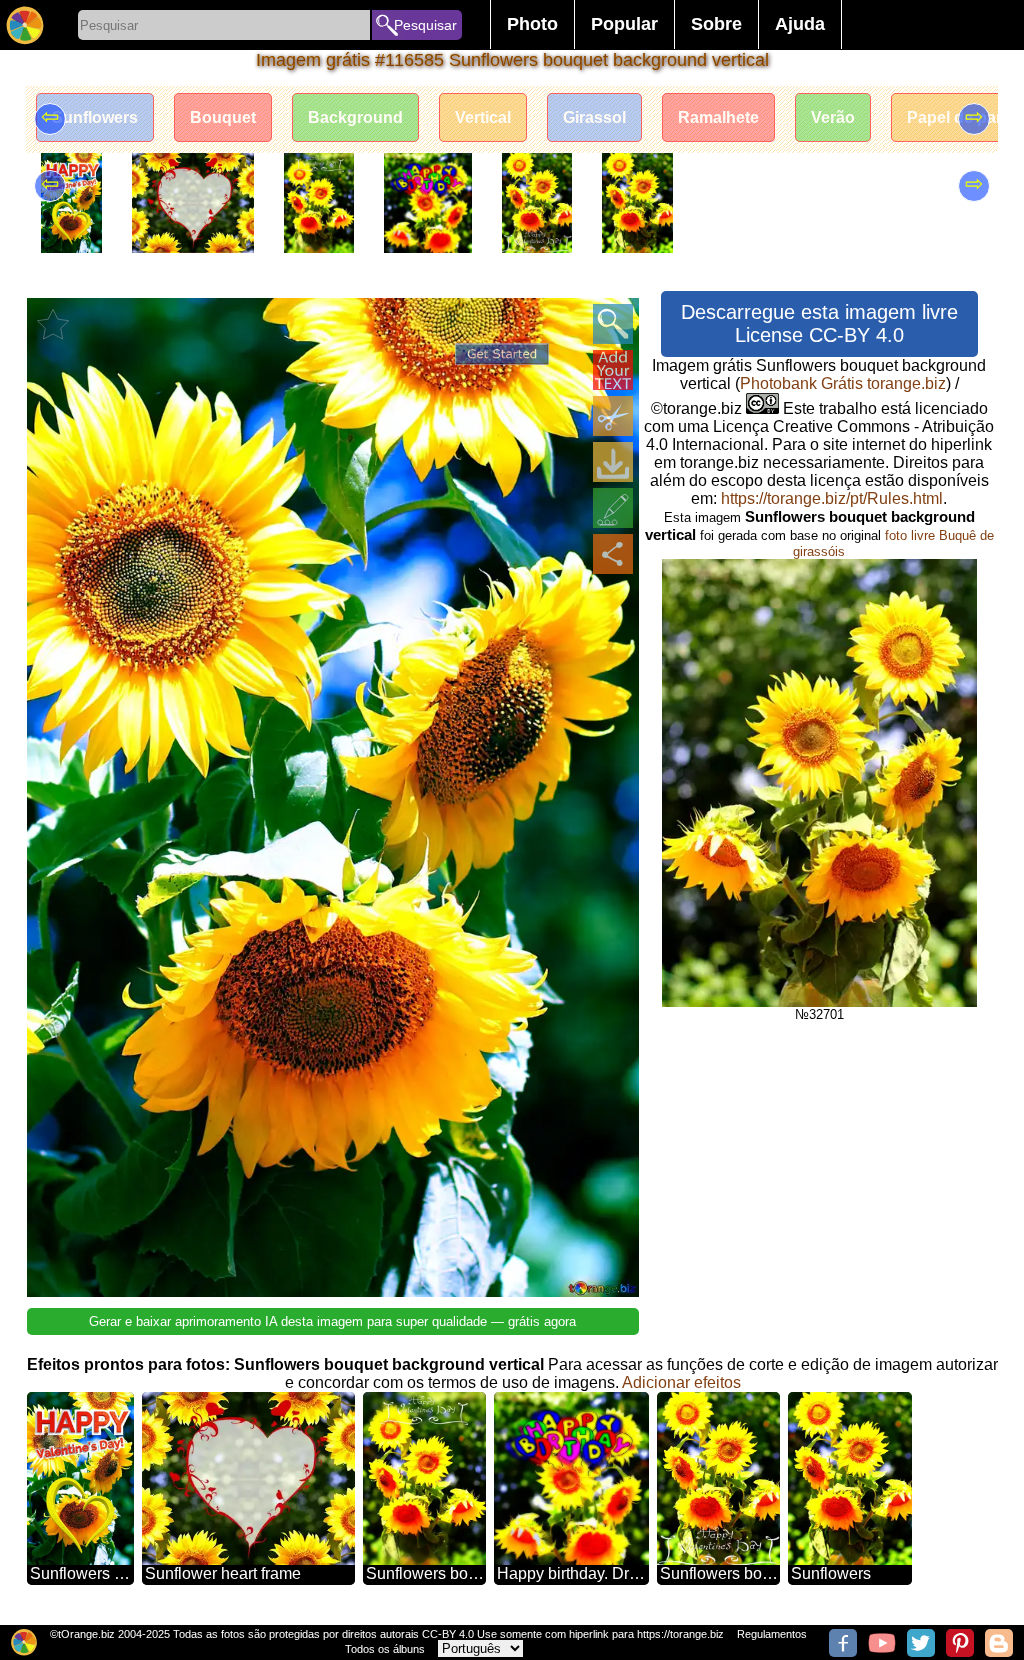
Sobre (716, 24)
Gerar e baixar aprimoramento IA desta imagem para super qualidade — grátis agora (332, 1321)
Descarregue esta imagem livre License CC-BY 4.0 (819, 323)
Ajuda (800, 24)
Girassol (594, 117)
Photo (532, 24)
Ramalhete (718, 117)
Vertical (483, 117)
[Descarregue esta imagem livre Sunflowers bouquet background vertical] (613, 462)
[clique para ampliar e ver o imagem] (613, 324)
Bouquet (223, 117)
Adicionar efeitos (681, 1382)
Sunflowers (95, 117)
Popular (624, 24)
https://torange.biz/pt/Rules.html (832, 498)
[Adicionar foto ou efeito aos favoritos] (53, 324)
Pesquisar (425, 25)
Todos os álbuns (385, 1649)
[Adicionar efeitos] (613, 508)
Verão (833, 117)
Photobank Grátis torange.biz (843, 383)
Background (355, 117)
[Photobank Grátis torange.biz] (25, 25)
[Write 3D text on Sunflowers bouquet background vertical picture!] (613, 370)
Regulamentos (772, 1634)
